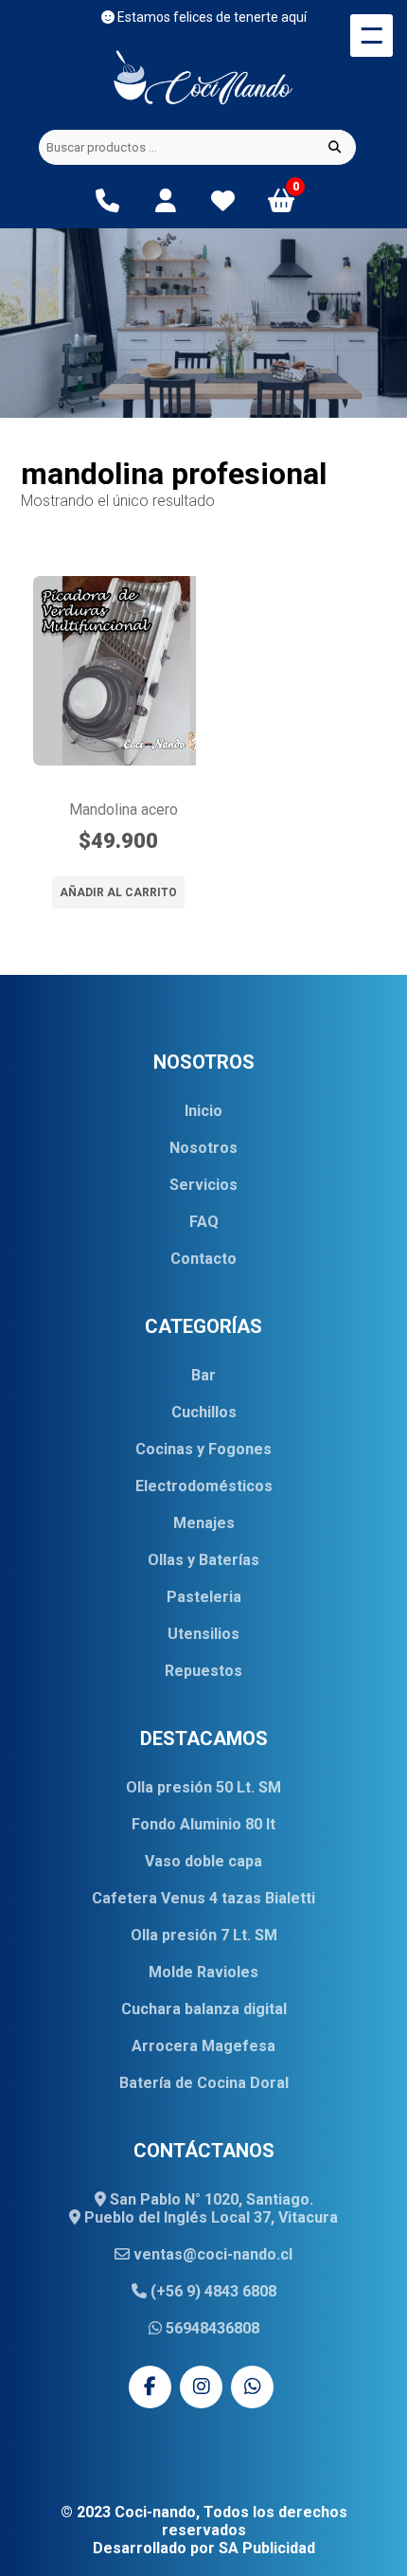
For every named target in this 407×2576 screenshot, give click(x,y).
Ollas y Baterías (203, 1560)
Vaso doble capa (203, 1861)
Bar (203, 1375)
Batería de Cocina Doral (204, 2083)
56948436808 (211, 2328)
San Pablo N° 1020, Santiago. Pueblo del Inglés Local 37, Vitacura (209, 2208)
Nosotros (203, 1148)
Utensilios (203, 1634)
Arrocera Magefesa (203, 2046)
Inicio (203, 1111)
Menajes (204, 1523)
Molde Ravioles (203, 1972)
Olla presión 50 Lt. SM (203, 1787)
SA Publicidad (267, 2548)
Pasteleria (204, 1597)
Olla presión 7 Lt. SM (204, 1935)
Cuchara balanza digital (204, 2009)
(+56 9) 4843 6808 (212, 2291)
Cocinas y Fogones (203, 1449)
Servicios (203, 1185)
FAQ (204, 1222)
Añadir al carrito (118, 892)
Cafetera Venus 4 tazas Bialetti (203, 1898)
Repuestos (203, 1671)
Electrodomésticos (204, 1486)
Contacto (203, 1259)
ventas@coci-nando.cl (211, 2254)
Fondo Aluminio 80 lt (203, 1824)
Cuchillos (204, 1412)
